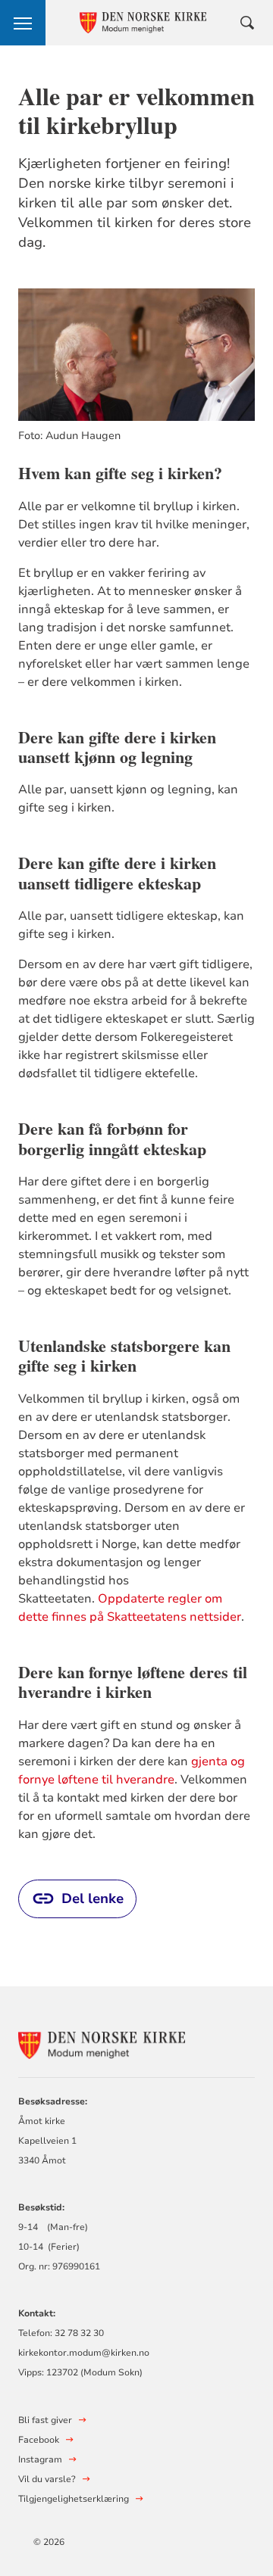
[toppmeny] (23, 23)
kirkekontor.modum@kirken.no (84, 2353)
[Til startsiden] (102, 2043)
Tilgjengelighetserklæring (74, 2499)
